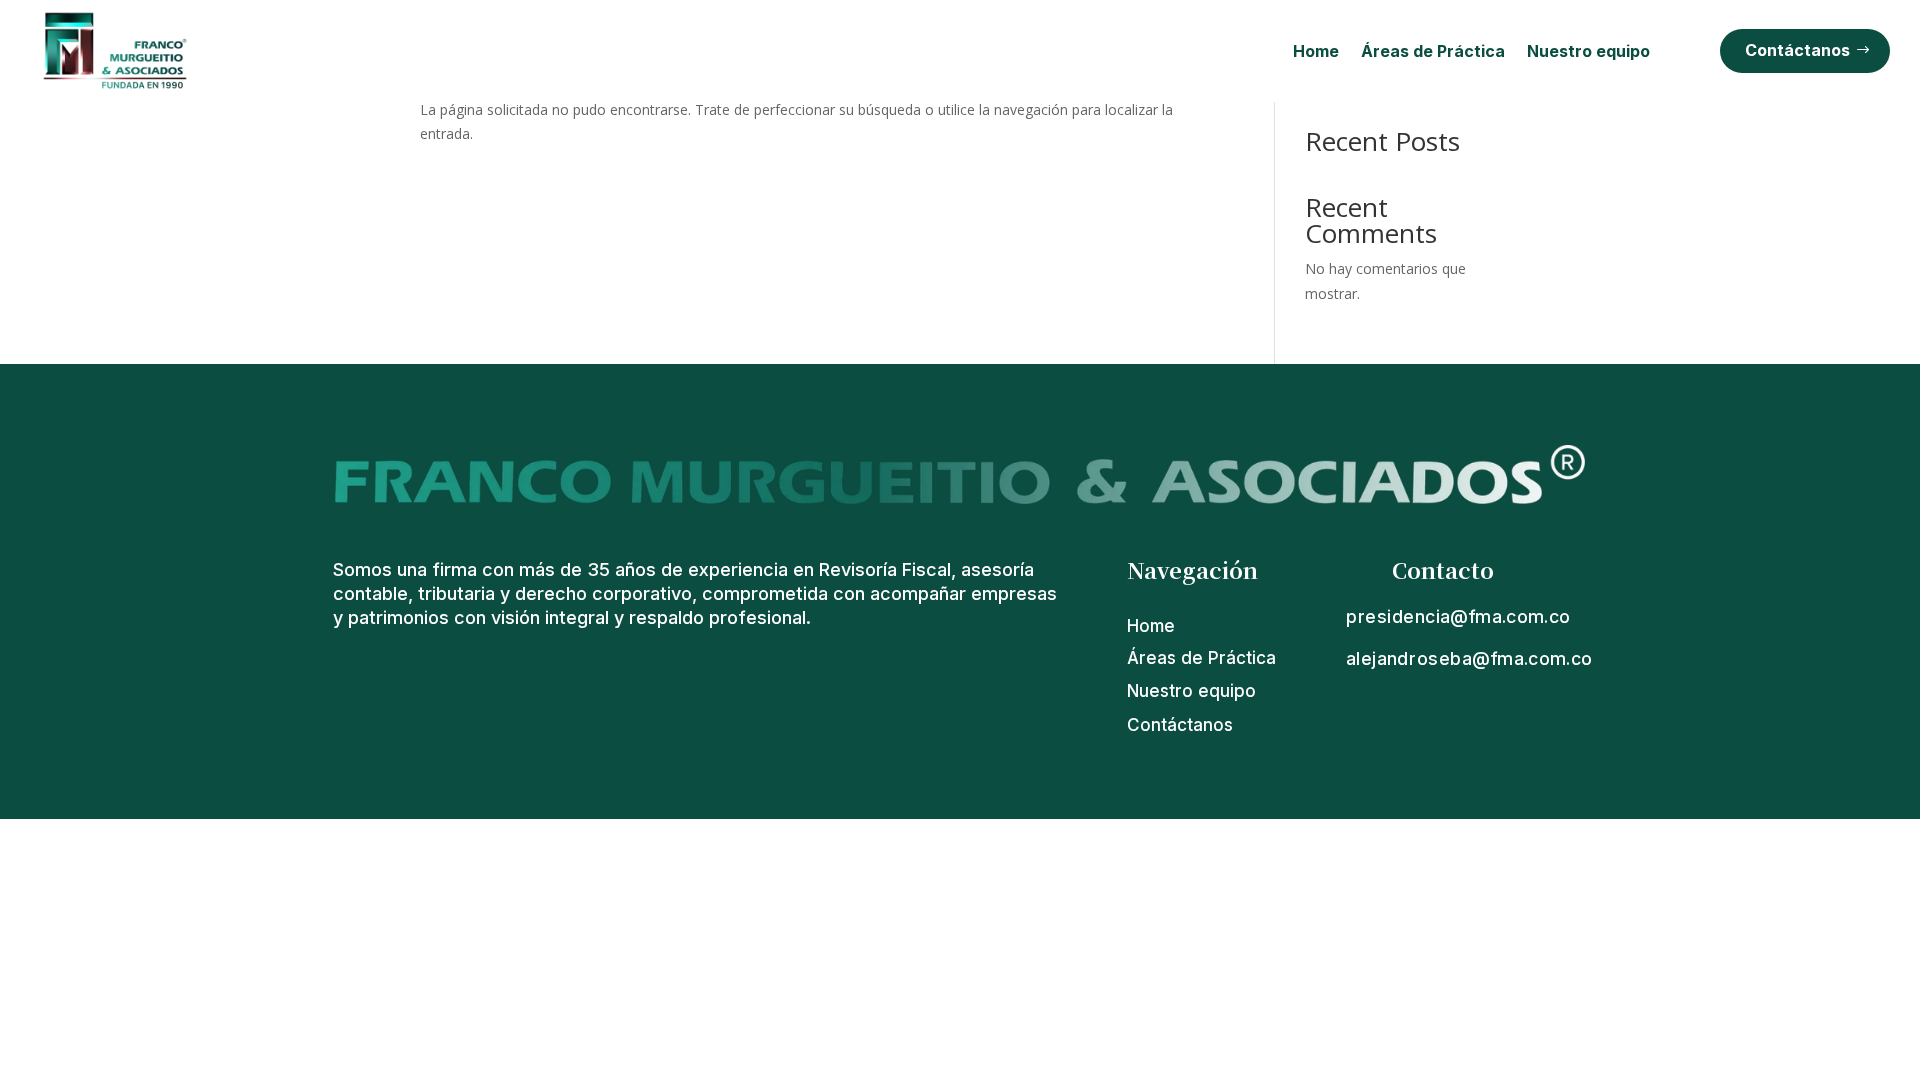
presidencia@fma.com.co (1458, 616)
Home (1316, 51)
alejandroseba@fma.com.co (1469, 659)
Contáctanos (1797, 50)
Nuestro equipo (1588, 51)
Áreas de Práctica (1433, 51)
